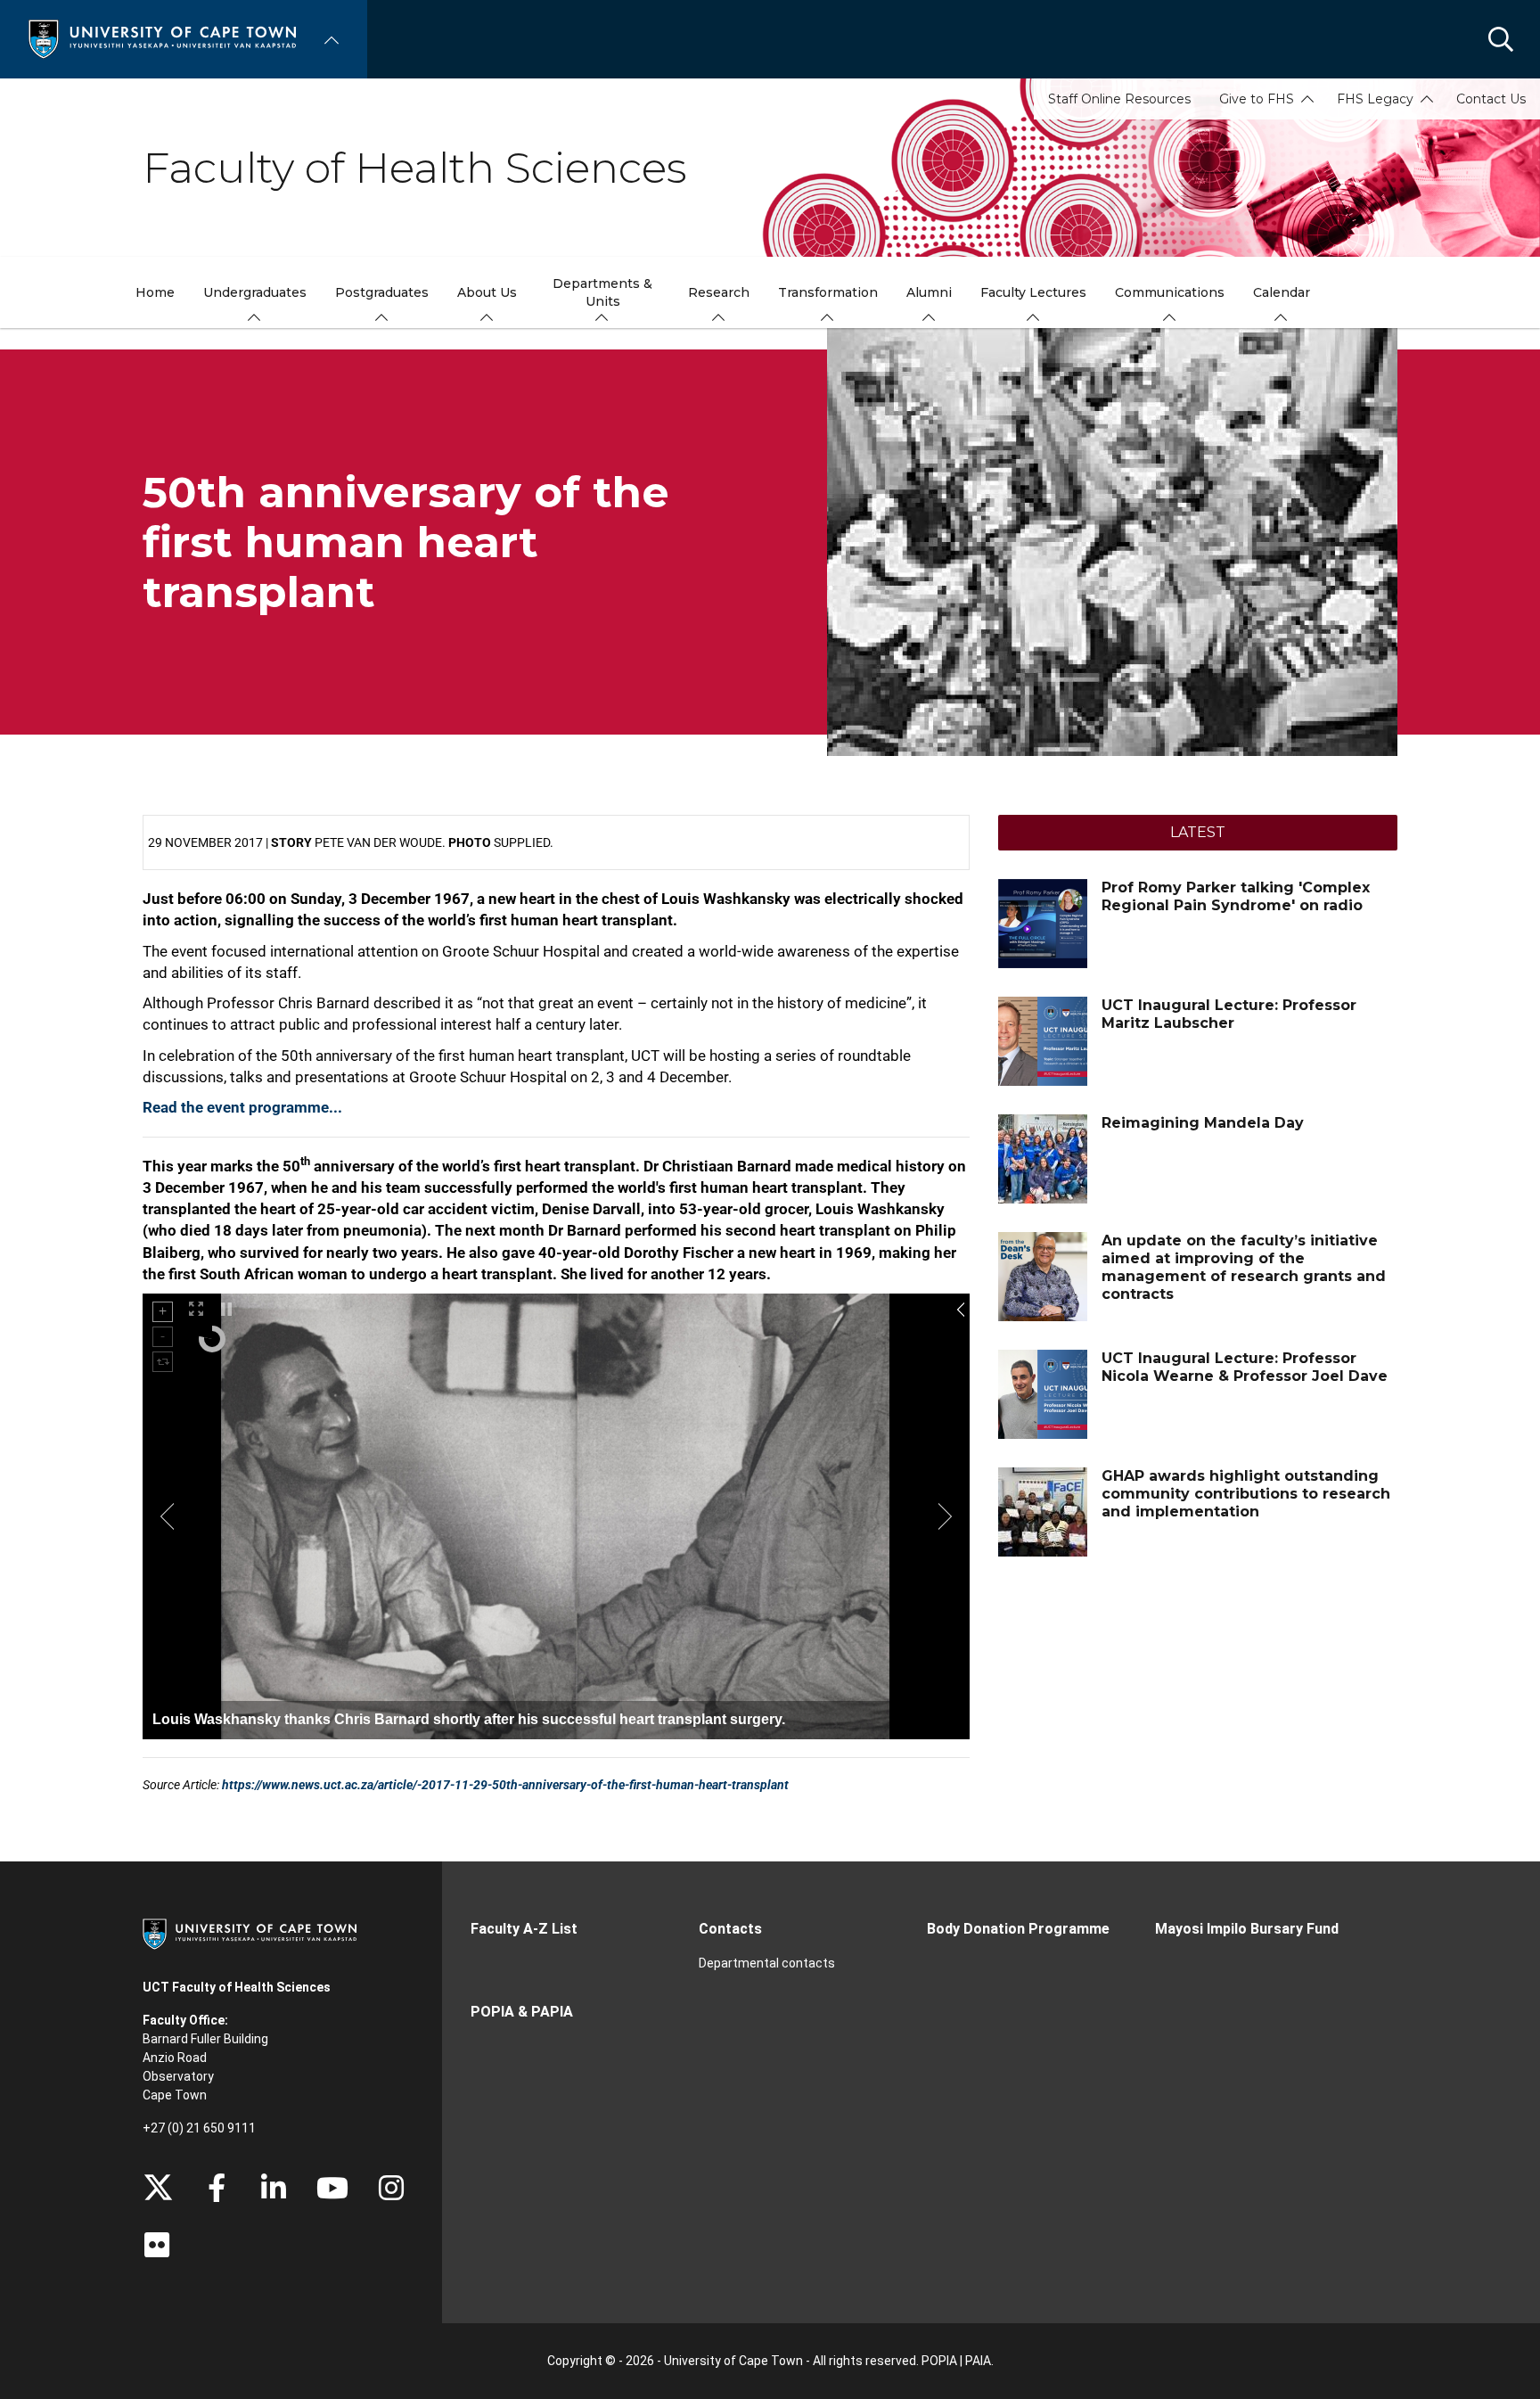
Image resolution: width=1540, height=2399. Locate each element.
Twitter (158, 2188)
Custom (391, 2188)
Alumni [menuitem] (929, 292)
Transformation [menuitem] (828, 292)
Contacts (730, 1929)
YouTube (332, 2188)
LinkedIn (274, 2188)
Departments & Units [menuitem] (602, 292)
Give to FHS (1257, 99)
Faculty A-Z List (524, 1929)
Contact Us (1491, 99)
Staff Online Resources (1119, 99)
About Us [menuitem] (487, 292)
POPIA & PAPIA (522, 2012)
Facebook (217, 2188)
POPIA (939, 2361)
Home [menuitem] (155, 292)
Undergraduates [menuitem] (255, 292)
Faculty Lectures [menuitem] (1033, 292)
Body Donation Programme (1018, 1929)
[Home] (162, 38)
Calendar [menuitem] (1282, 292)
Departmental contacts (767, 1963)
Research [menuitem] (719, 292)
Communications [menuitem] (1170, 292)
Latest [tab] (1198, 832)
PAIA (978, 2361)
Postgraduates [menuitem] (382, 292)
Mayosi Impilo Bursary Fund (1247, 1929)
